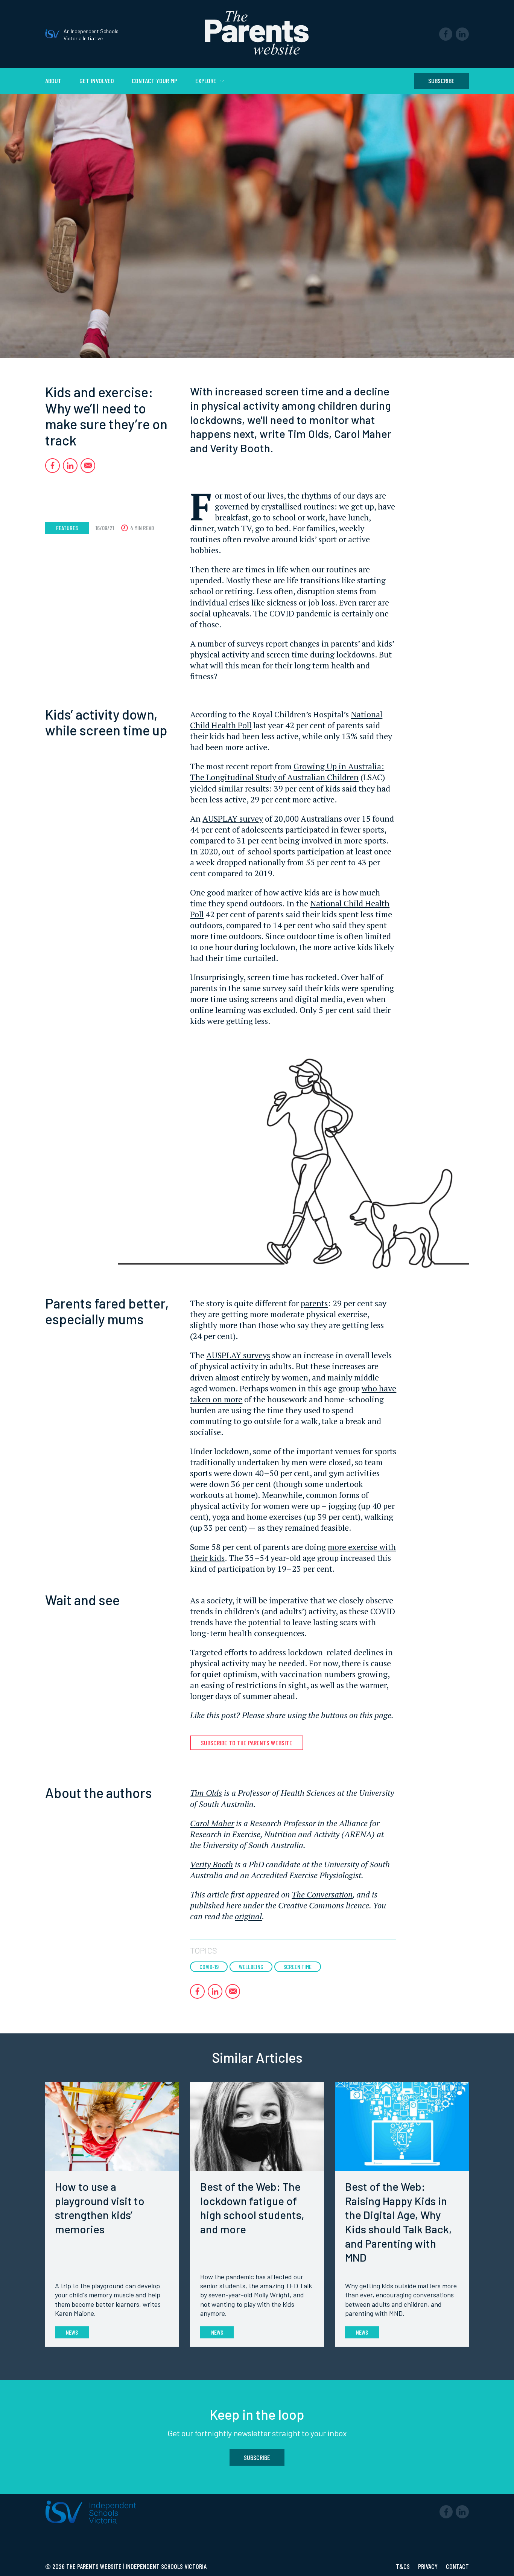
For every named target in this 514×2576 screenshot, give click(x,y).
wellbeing (251, 1967)
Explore (207, 81)
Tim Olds (206, 1793)
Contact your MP (154, 81)
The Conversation (322, 1894)
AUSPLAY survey (233, 818)
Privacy (429, 2566)
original (248, 1916)
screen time (297, 1967)
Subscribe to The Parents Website (247, 1743)
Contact (457, 2566)
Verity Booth (211, 1864)
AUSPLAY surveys (238, 1355)
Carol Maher (212, 1823)
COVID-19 (209, 1967)
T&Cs (404, 2566)
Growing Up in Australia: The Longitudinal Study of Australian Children (287, 772)
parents (314, 1303)
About (53, 81)
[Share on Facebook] (52, 466)
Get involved (97, 81)
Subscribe (441, 81)
